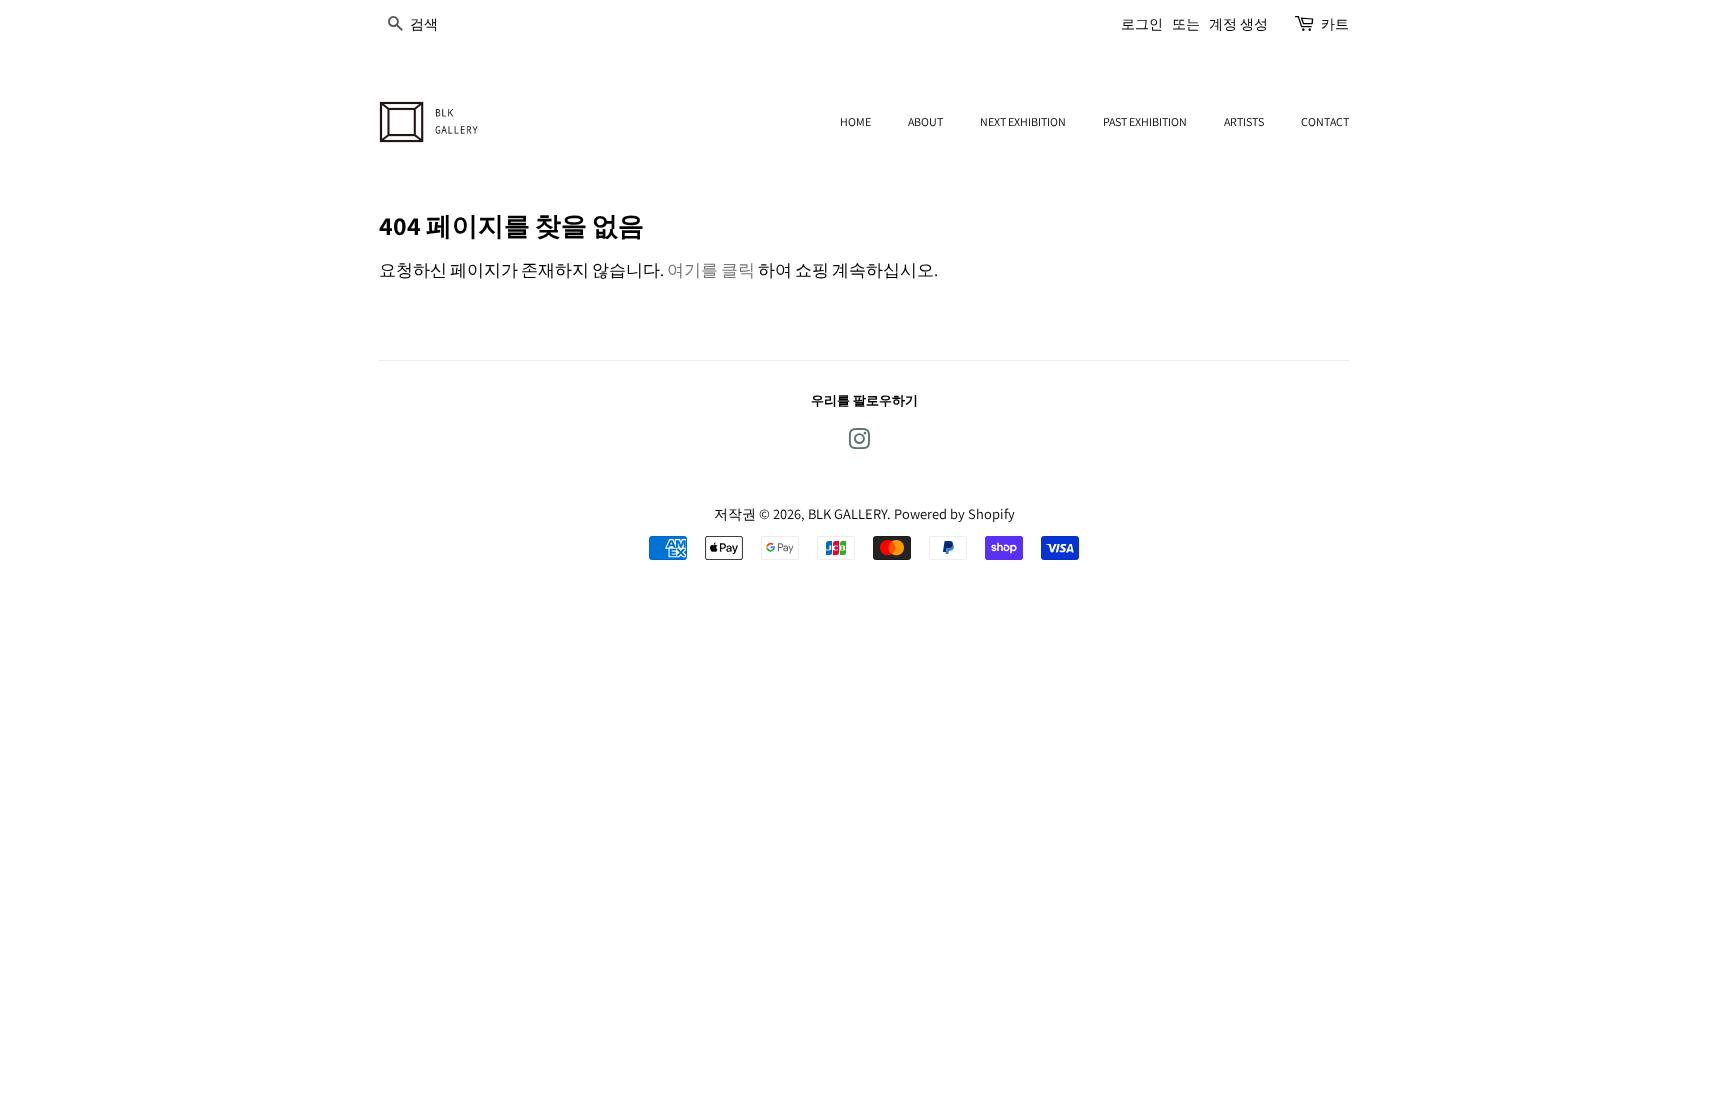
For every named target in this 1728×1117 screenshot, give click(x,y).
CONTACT (1325, 121)
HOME (855, 121)
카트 (1335, 24)
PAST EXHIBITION (1145, 121)
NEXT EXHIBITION (1023, 121)
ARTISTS (1244, 121)
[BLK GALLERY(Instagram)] (859, 442)
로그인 (1142, 24)
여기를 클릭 (711, 270)
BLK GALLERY (847, 513)
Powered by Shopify (954, 513)
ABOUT (925, 121)
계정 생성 (1238, 24)
